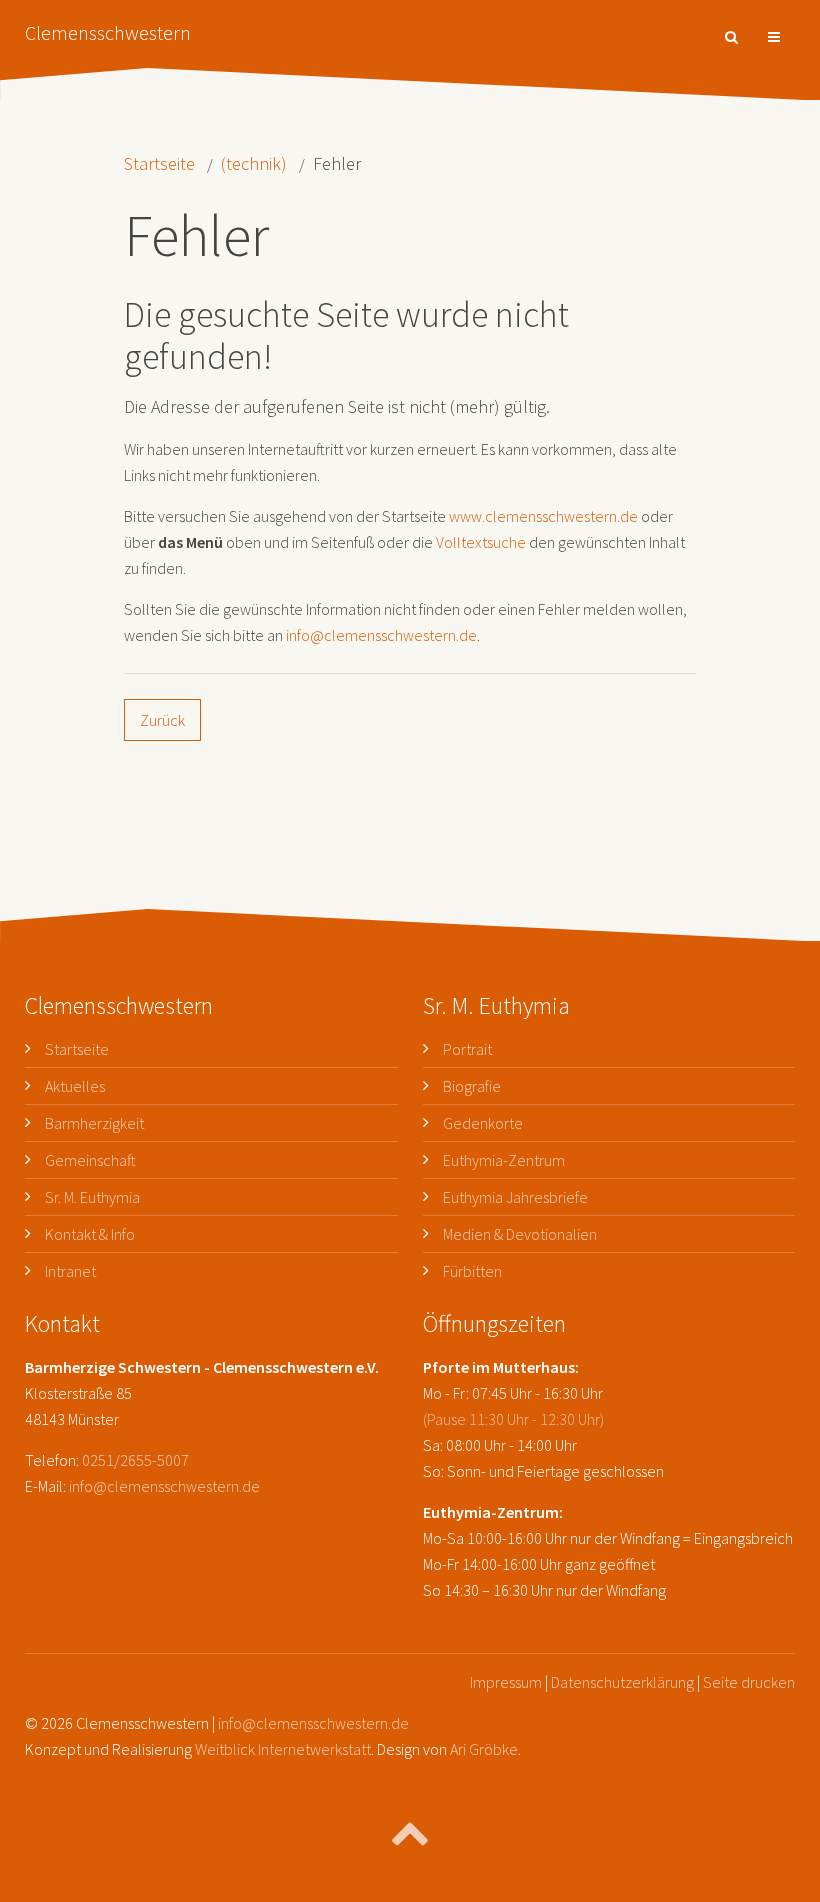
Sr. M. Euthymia (92, 1197)
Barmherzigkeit (94, 1123)
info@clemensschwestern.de (381, 635)
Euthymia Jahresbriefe (515, 1197)
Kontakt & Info (90, 1234)
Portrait (467, 1049)
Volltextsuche (481, 542)
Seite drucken (749, 1682)
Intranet (70, 1271)
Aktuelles (75, 1086)
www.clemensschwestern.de (543, 516)
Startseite (159, 163)
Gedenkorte (483, 1123)
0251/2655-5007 (135, 1460)
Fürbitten (472, 1271)
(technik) (254, 163)
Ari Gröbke (484, 1749)
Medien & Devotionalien (520, 1234)
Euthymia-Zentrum (504, 1160)
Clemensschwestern (108, 32)
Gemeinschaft (90, 1160)
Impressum (506, 1682)
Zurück (162, 720)
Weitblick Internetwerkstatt (283, 1749)
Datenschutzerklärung (622, 1682)
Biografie (472, 1086)
